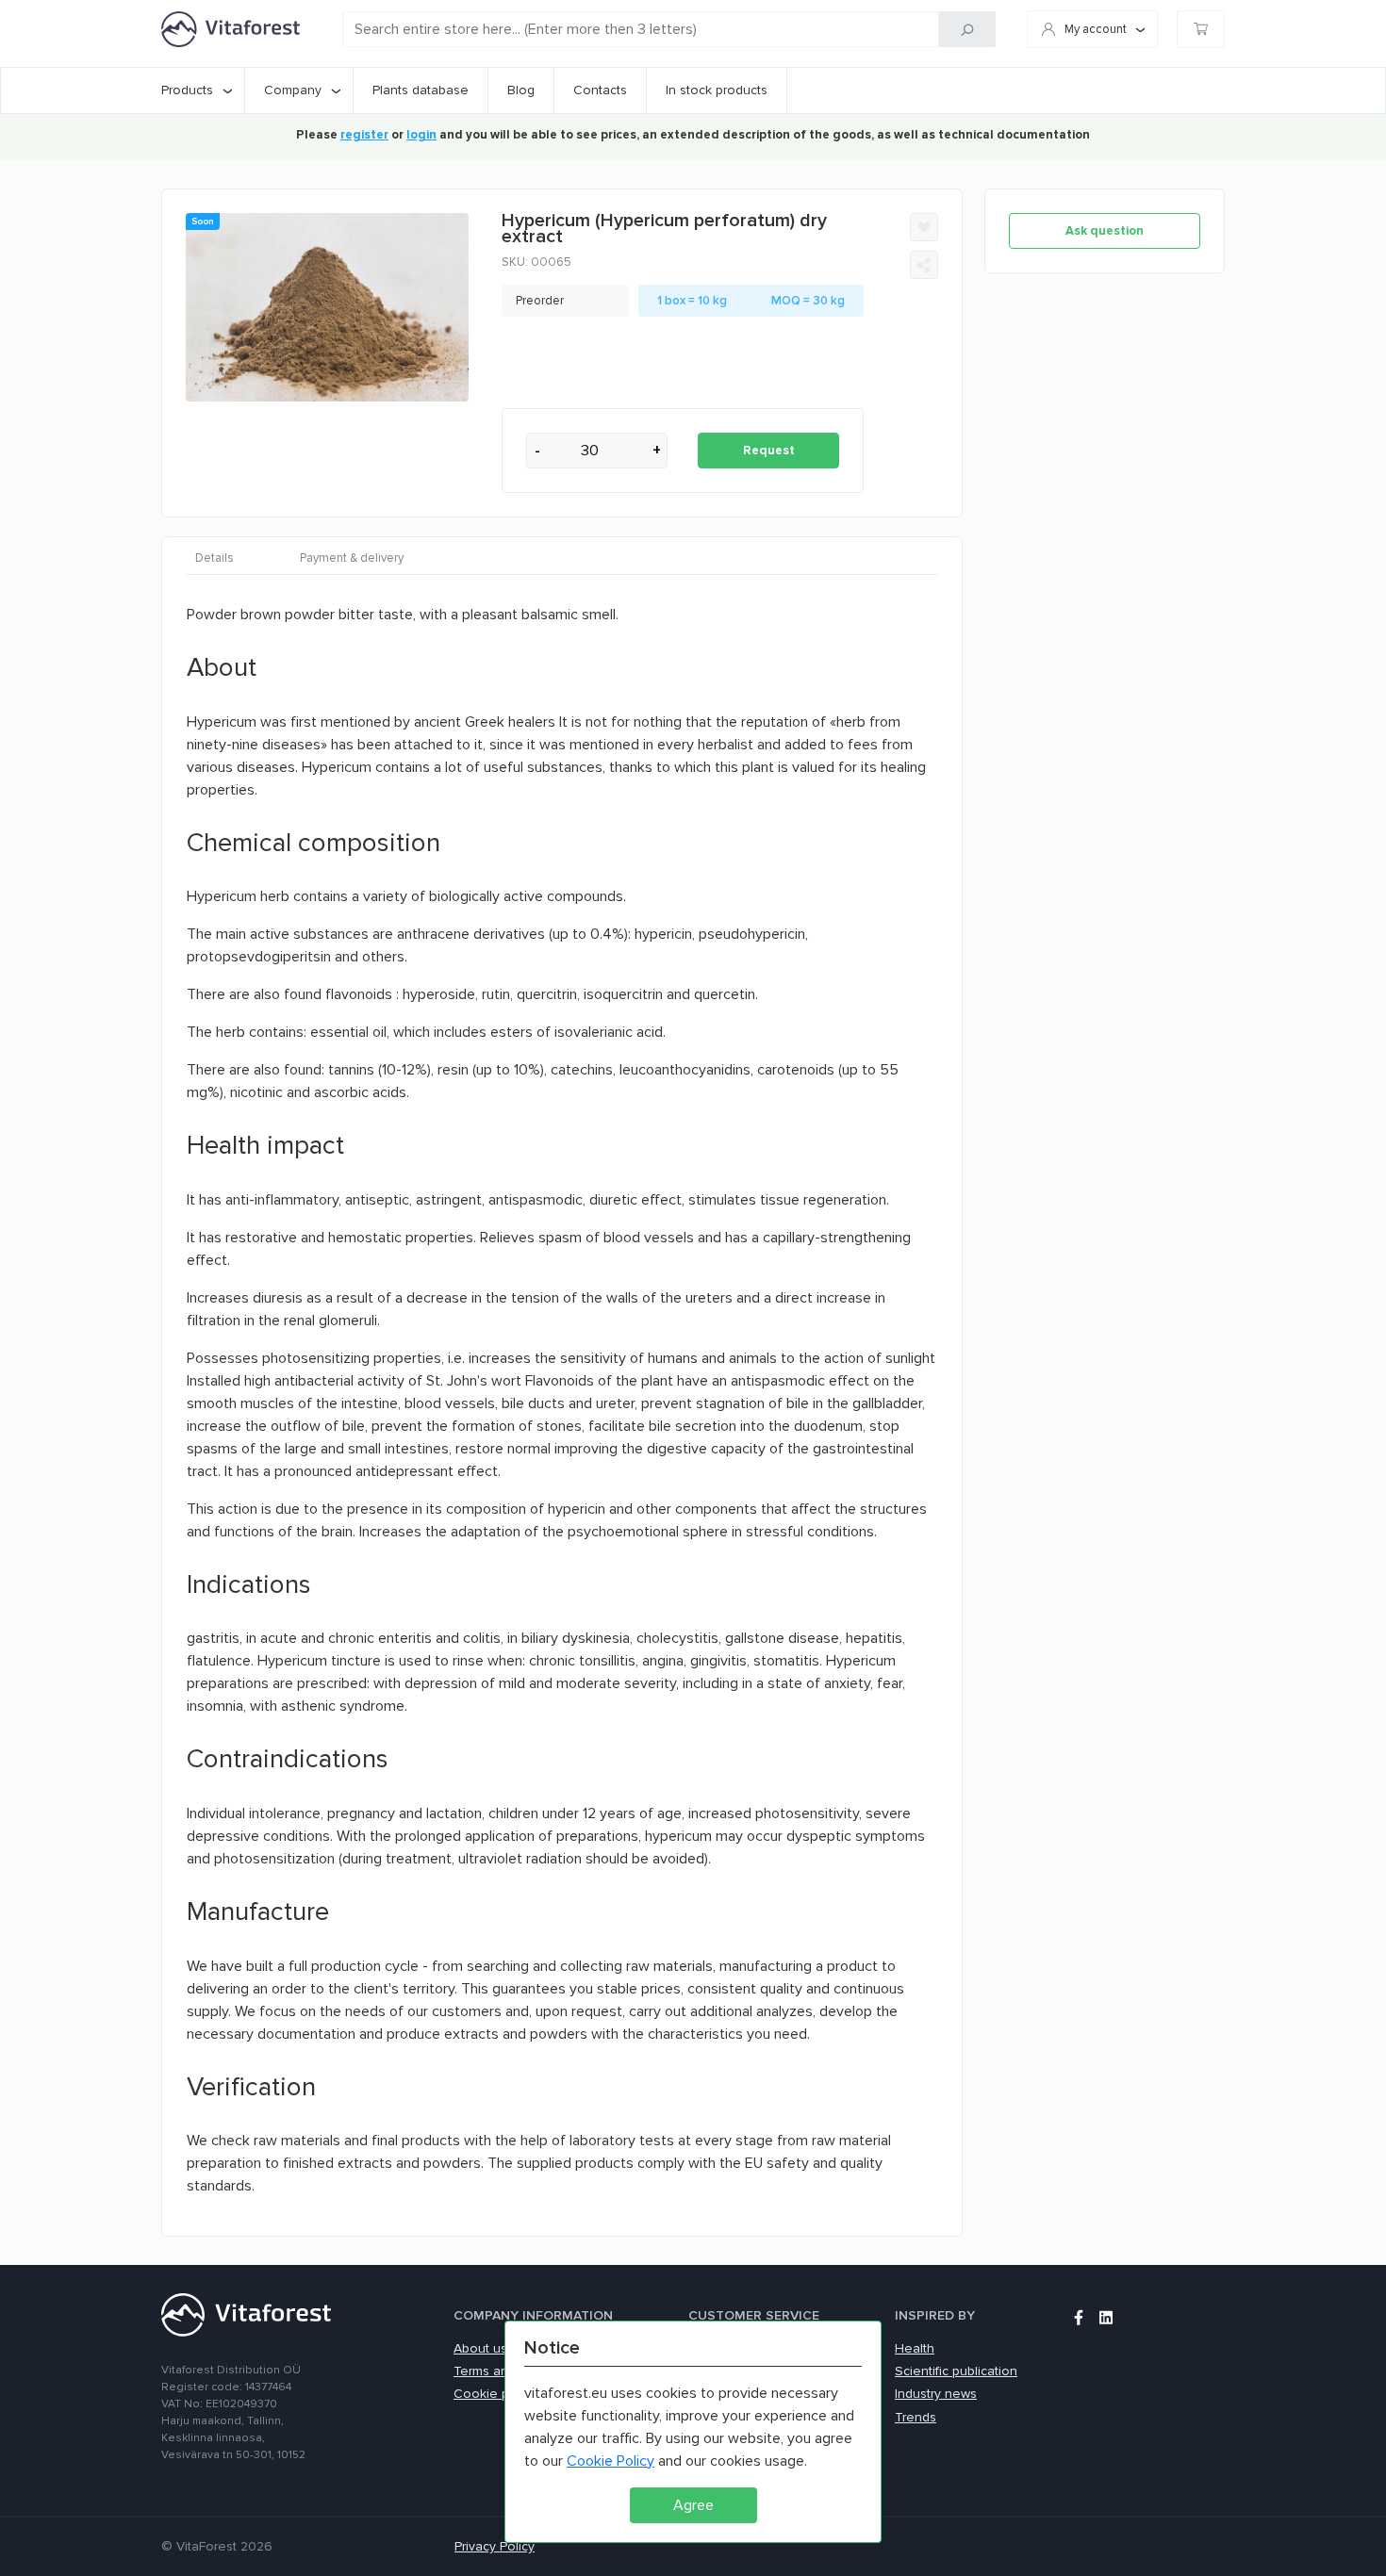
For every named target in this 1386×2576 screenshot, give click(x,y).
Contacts (600, 90)
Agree (693, 2505)
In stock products (717, 90)
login (421, 135)
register (364, 135)
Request (769, 451)
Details (214, 558)
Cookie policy (495, 2394)
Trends (916, 2417)
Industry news (936, 2394)
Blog (521, 90)
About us (480, 2348)
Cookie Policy (610, 2461)
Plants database (421, 90)
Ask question (1105, 231)
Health (915, 2348)
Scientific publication (956, 2371)
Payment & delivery (352, 558)
